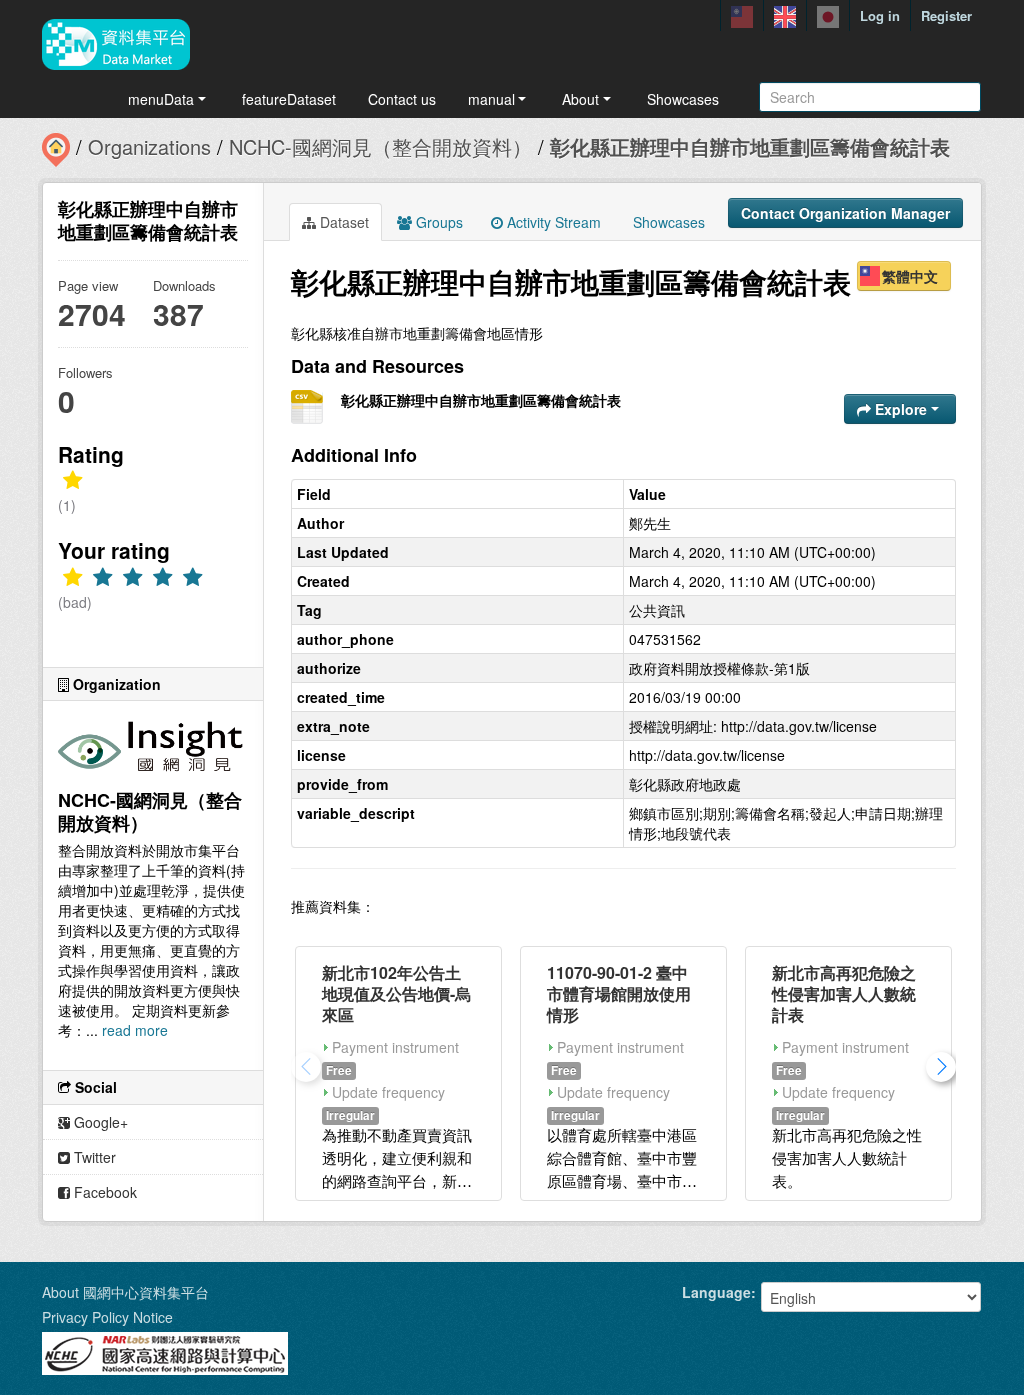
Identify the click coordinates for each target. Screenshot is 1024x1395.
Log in (880, 15)
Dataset (342, 222)
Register (946, 15)
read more (135, 1030)
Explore (901, 409)
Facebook (103, 1192)
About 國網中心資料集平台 (125, 1292)
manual (491, 99)
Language (716, 1292)
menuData (161, 99)
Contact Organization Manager (845, 213)
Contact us (402, 99)
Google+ (99, 1122)
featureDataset (289, 99)
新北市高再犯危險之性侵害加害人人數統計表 (844, 993)
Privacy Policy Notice (107, 1317)
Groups (437, 222)
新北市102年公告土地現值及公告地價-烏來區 (396, 993)
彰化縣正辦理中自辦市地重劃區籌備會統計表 (750, 146)
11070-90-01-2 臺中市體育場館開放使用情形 (619, 993)
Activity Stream (552, 222)
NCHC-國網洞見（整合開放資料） (380, 146)
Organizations (149, 146)
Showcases (683, 99)
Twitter (93, 1157)
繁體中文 (910, 276)
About (580, 99)
